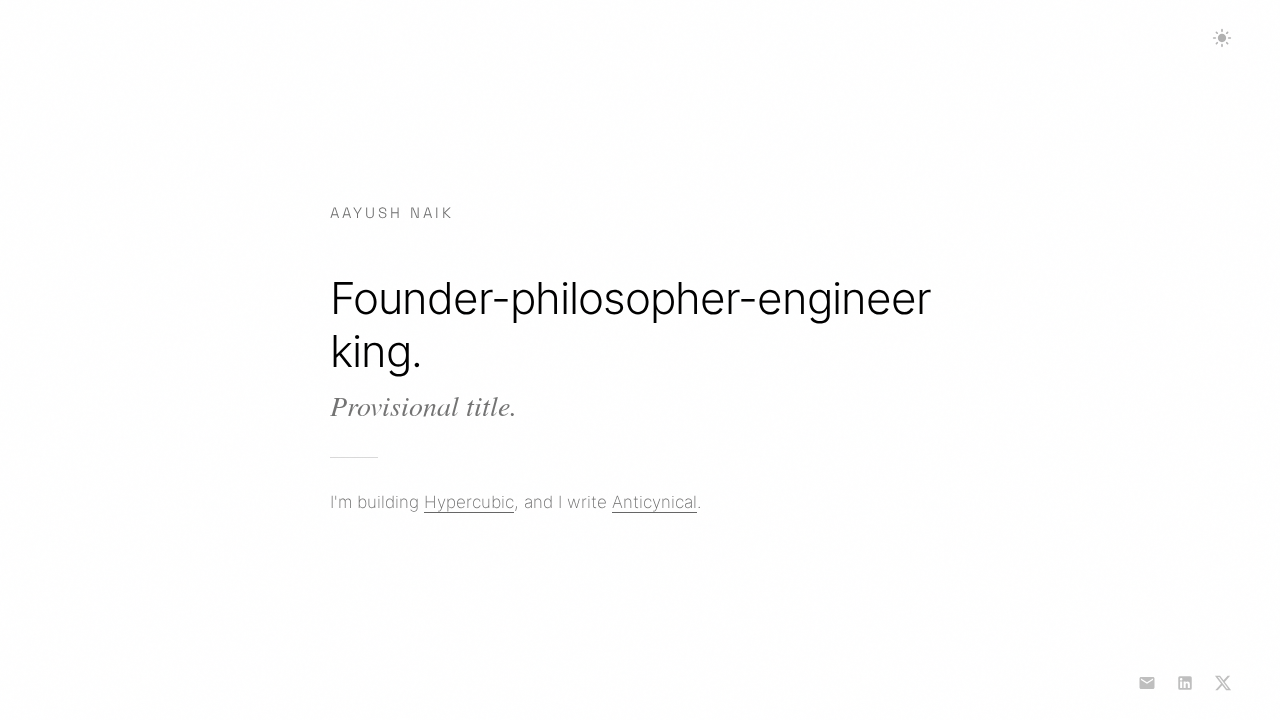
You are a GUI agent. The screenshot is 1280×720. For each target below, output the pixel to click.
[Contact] (1147, 683)
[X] (1223, 683)
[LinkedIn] (1185, 683)
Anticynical (654, 502)
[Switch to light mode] (1222, 38)
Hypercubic (469, 502)
